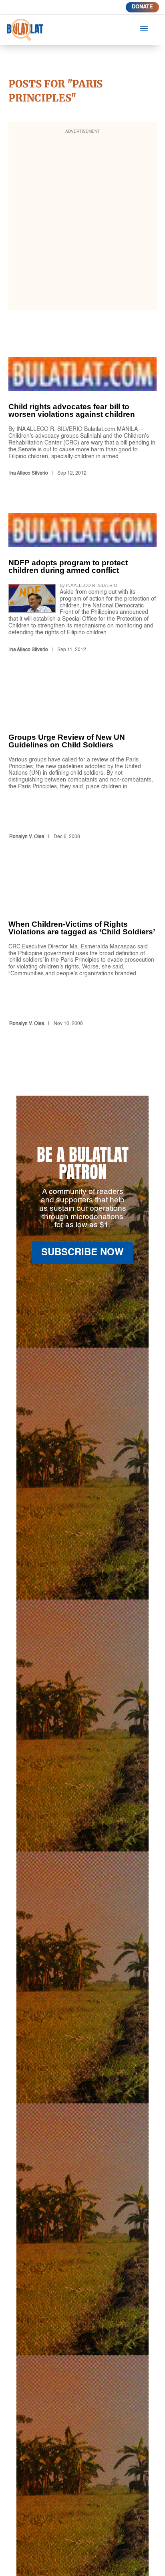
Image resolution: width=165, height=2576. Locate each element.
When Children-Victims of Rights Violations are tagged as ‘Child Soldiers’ (83, 953)
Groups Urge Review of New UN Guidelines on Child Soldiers (83, 766)
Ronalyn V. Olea (27, 837)
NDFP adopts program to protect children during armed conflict (83, 584)
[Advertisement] (82, 221)
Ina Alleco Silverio (29, 473)
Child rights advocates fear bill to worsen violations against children (83, 418)
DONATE (142, 7)
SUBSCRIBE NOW (82, 1253)
